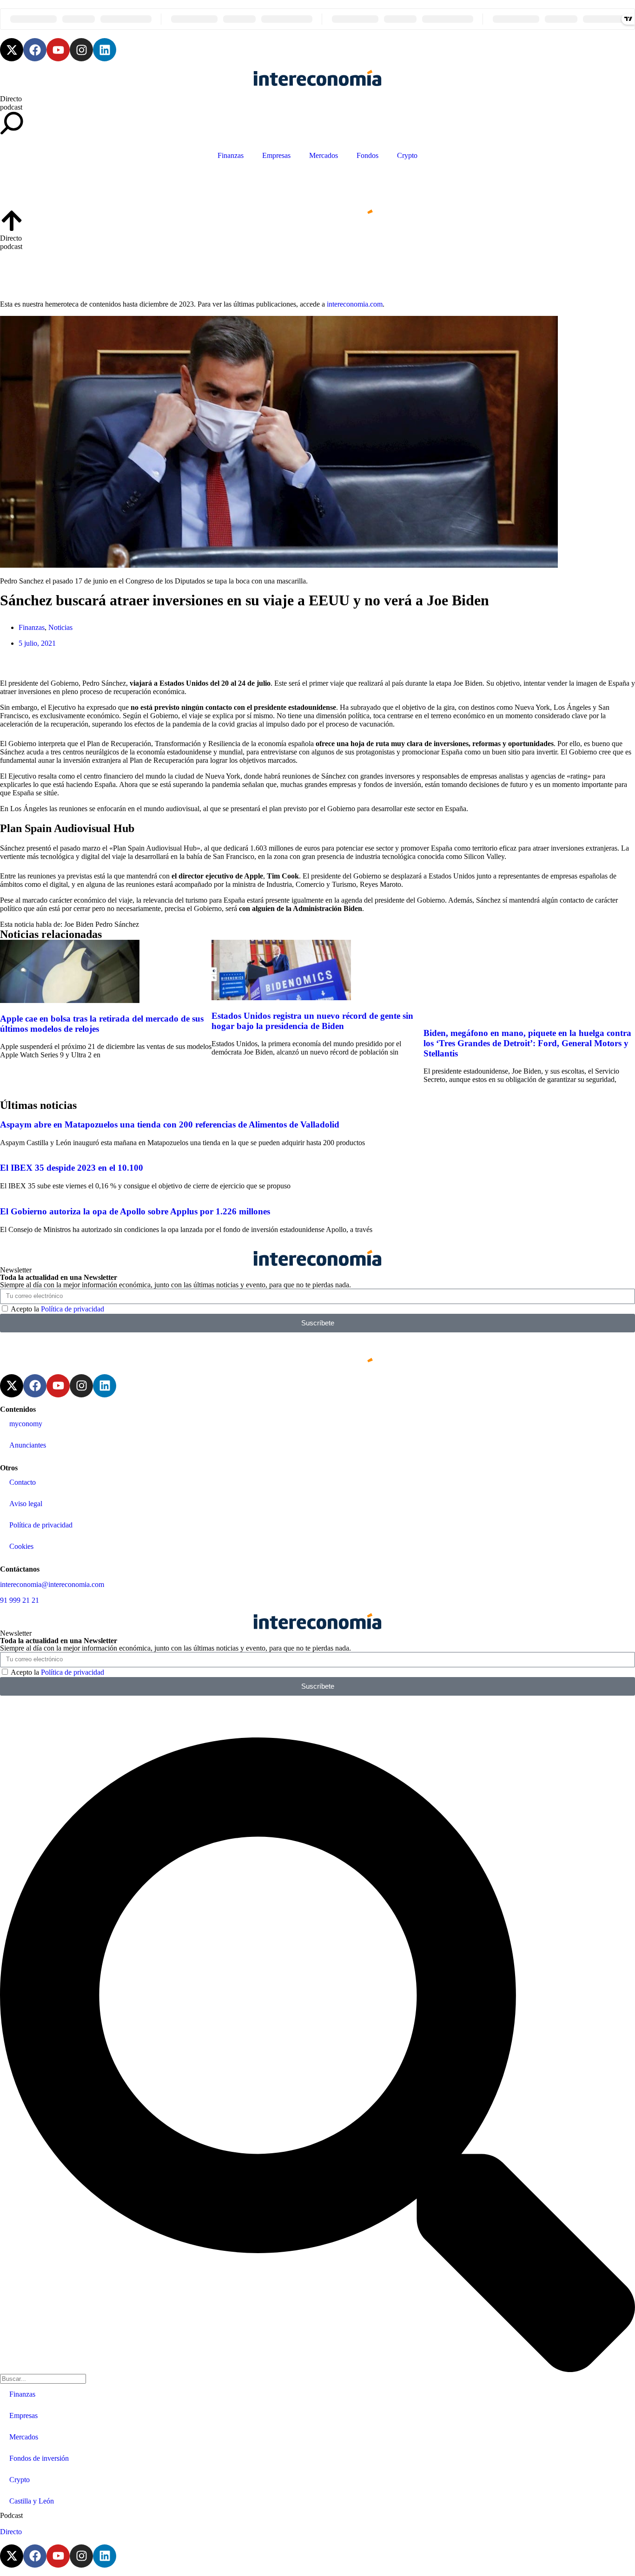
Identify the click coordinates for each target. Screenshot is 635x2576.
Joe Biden (79, 924)
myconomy (26, 1424)
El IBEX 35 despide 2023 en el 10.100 (72, 1168)
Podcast (11, 2515)
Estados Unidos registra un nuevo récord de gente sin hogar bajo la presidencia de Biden (312, 1021)
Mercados (324, 155)
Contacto (23, 1482)
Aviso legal (26, 1504)
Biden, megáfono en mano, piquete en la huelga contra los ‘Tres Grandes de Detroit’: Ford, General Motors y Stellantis (527, 1043)
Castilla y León (32, 2501)
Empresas (276, 155)
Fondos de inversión (39, 2458)
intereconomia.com (355, 304)
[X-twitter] (12, 50)
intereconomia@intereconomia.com (52, 1584)
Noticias (60, 627)
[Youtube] (58, 50)
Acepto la (57, 1309)
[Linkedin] (105, 50)
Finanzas (231, 155)
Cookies (21, 1546)
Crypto (407, 155)
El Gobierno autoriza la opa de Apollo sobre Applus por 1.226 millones (135, 1211)
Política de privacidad (73, 1309)
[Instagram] (81, 50)
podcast (11, 107)
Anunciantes (28, 1445)
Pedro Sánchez (117, 924)
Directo (11, 99)
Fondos (367, 155)
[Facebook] (35, 50)
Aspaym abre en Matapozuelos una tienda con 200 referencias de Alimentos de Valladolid (170, 1124)
